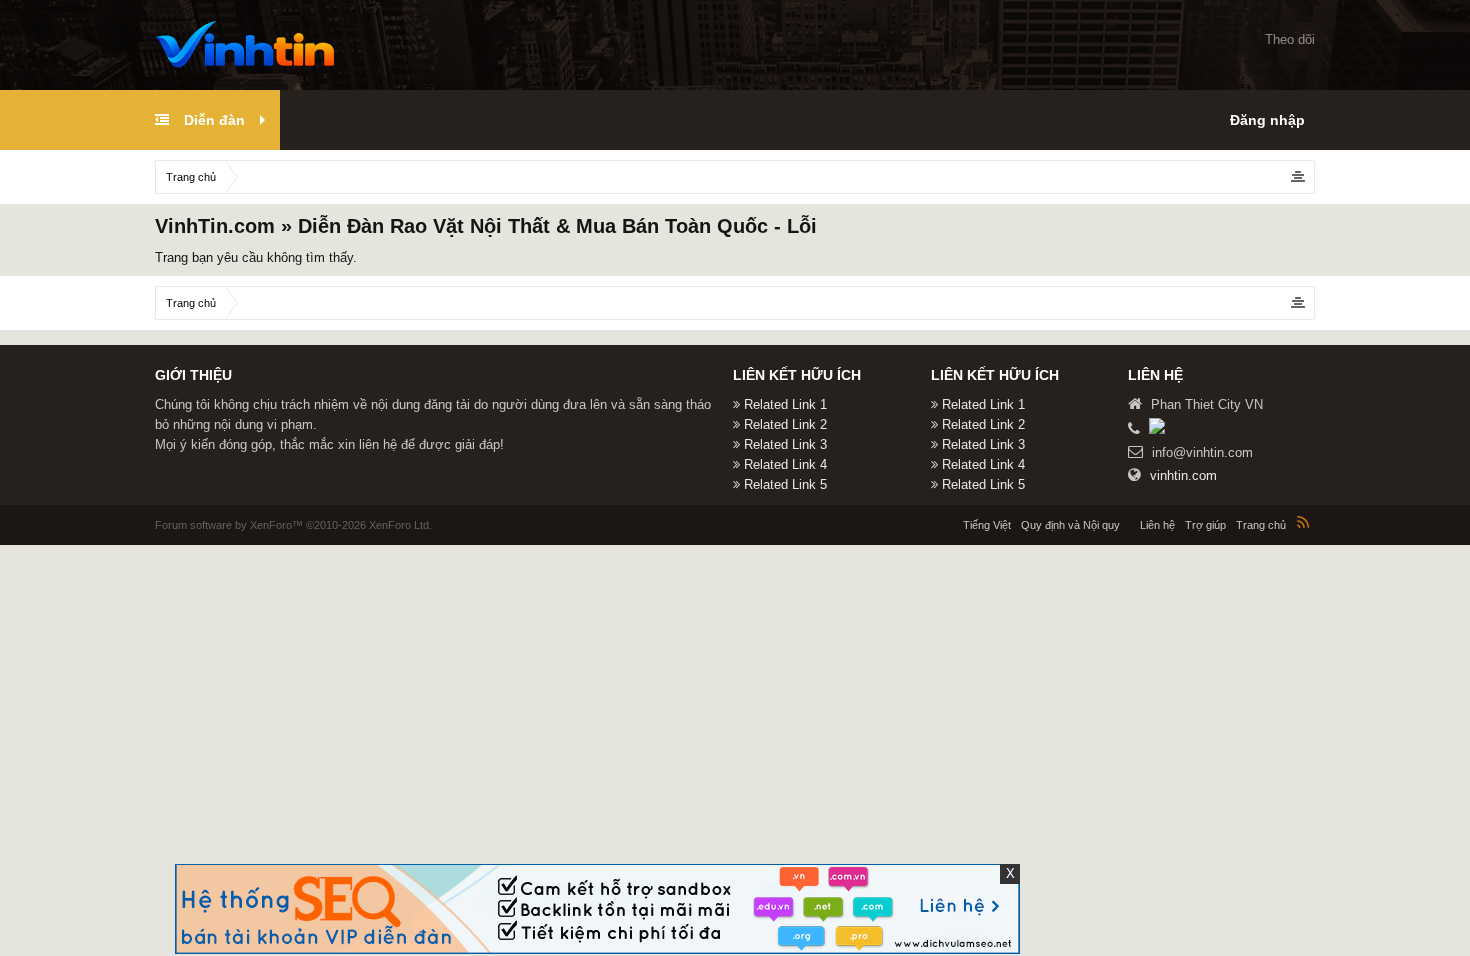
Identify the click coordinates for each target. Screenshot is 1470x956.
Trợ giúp (1205, 525)
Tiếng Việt (987, 525)
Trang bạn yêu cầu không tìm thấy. (256, 257)
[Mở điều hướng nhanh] (1298, 177)
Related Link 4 (785, 464)
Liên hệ (1157, 525)
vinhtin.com (1183, 475)
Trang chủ (1261, 525)
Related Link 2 (785, 424)
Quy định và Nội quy (1070, 525)
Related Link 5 (785, 484)
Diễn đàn (214, 120)
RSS (1303, 522)
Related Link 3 (785, 444)
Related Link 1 (785, 404)
